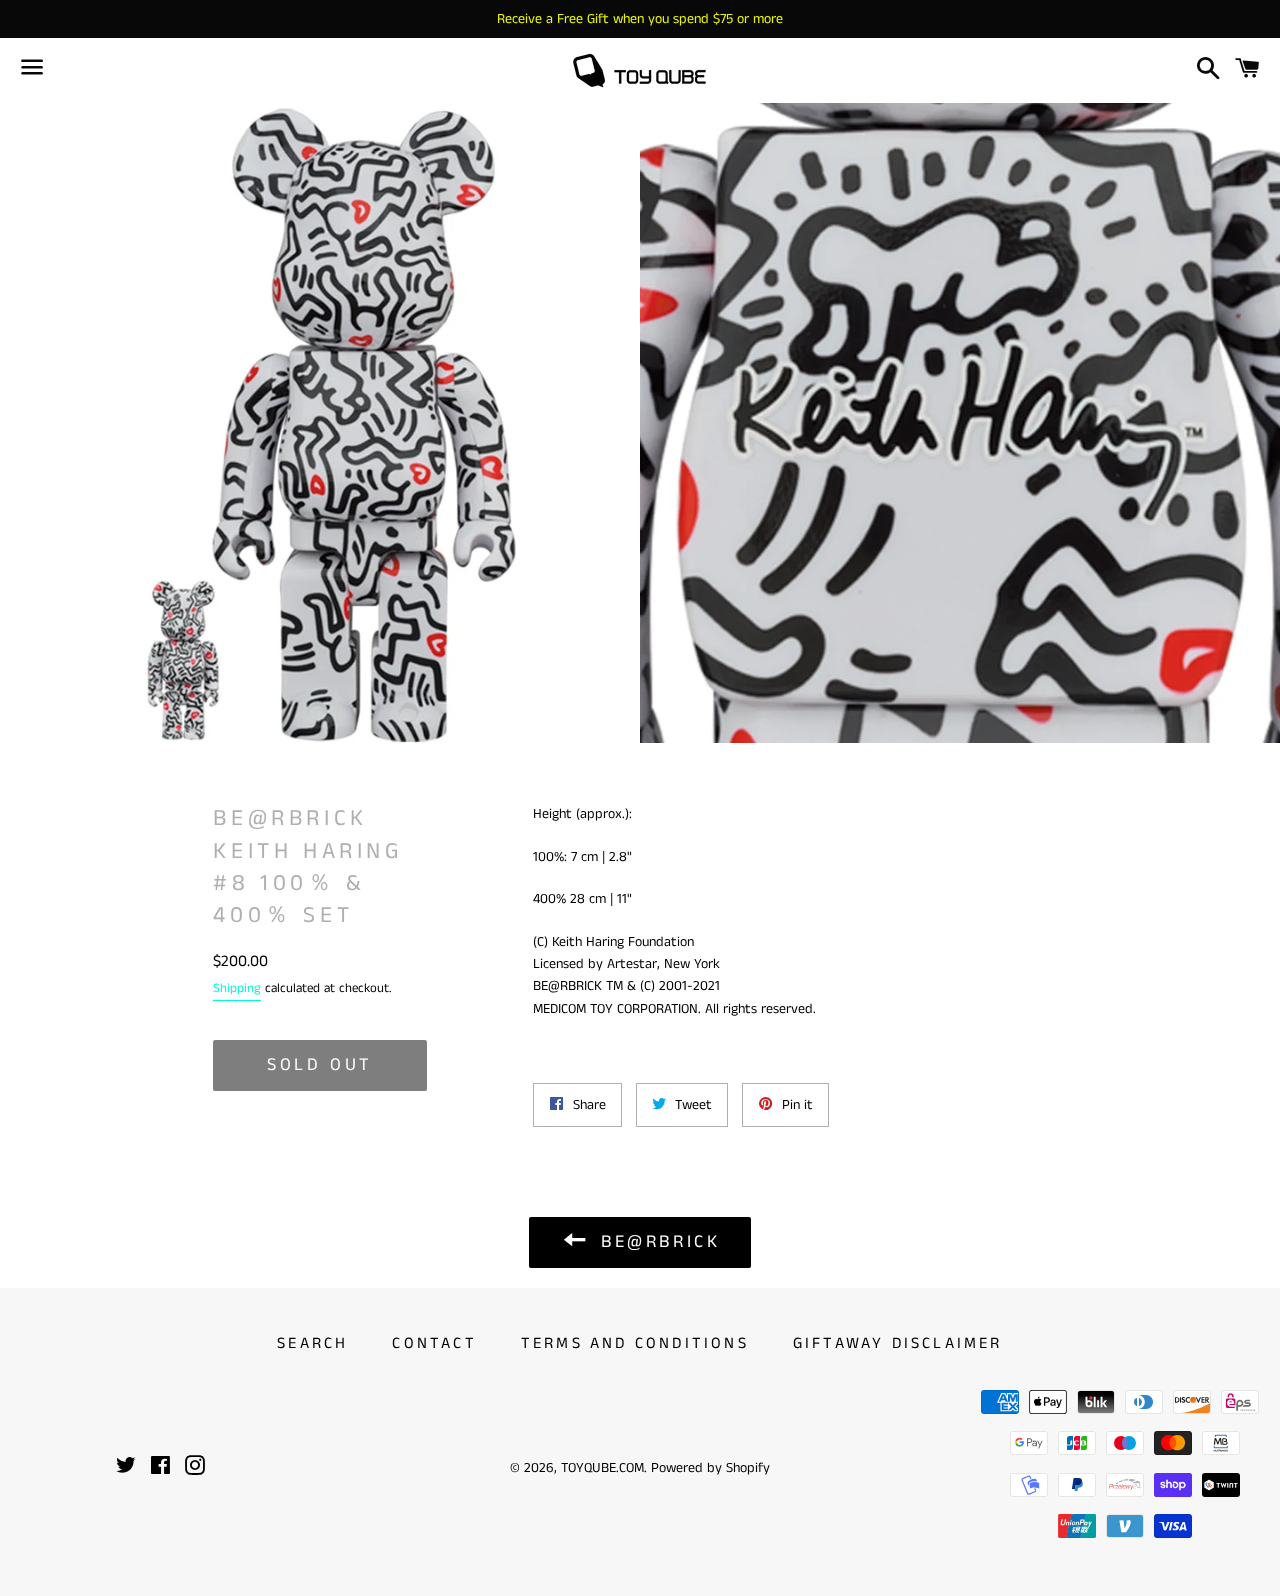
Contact (434, 1343)
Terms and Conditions (635, 1343)
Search (312, 1343)
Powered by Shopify (710, 1468)
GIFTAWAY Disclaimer (898, 1343)
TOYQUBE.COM (602, 1468)
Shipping (237, 988)
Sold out (320, 1065)
